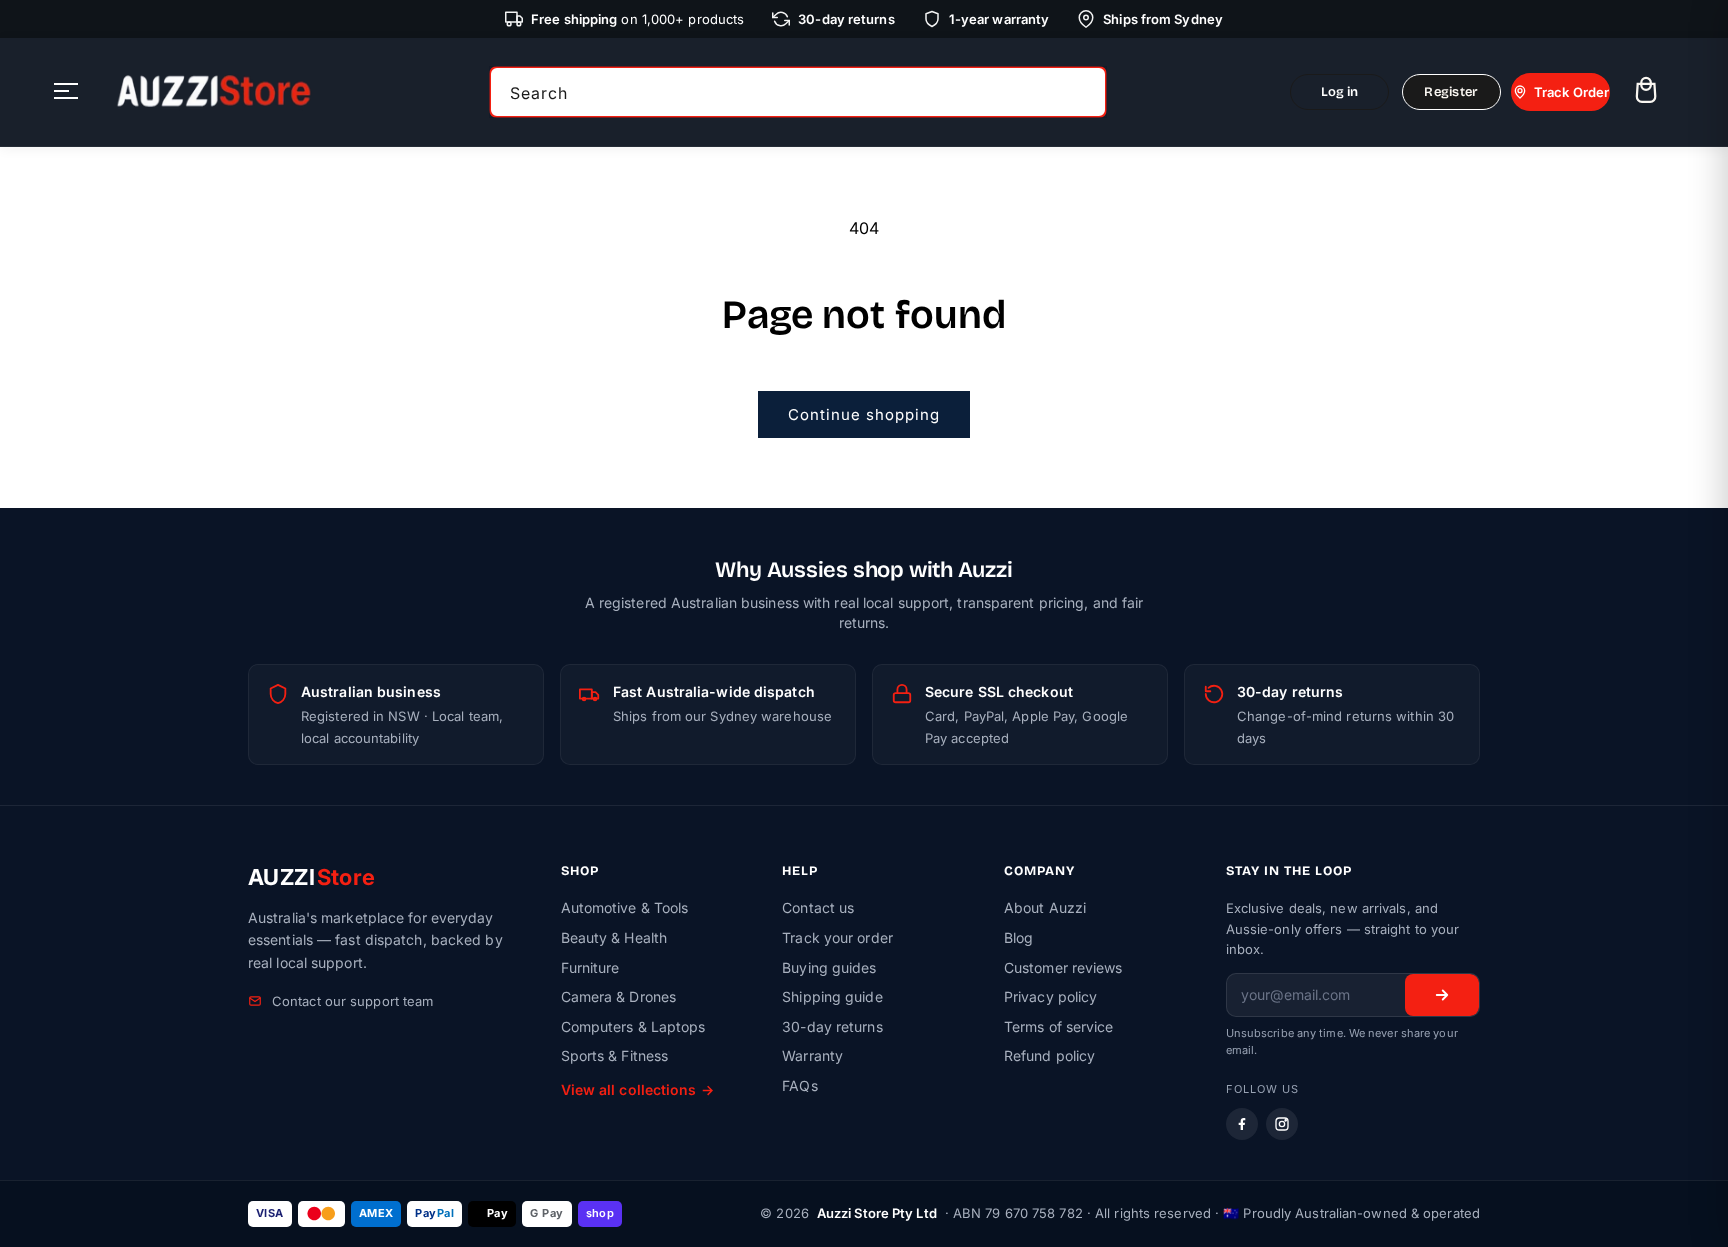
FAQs (799, 1085)
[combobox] (798, 92)
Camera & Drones (619, 996)
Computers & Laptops (633, 1026)
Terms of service (1059, 1026)
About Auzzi (1045, 907)
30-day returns (832, 1026)
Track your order (837, 937)
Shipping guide (832, 996)
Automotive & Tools (625, 907)
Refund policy (1049, 1055)
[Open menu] (66, 92)
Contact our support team (352, 1001)
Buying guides (829, 967)
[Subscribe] (1442, 995)
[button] (1645, 92)
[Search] (1084, 92)
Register (1451, 92)
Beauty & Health (614, 937)
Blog (1018, 937)
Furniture (590, 967)
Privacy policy (1050, 996)
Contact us (818, 907)
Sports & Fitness (615, 1055)
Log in (1340, 92)
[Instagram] (1282, 1124)
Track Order (1571, 92)
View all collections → (637, 1089)
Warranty (812, 1055)
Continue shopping (864, 414)
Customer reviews (1063, 967)
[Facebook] (1242, 1124)
